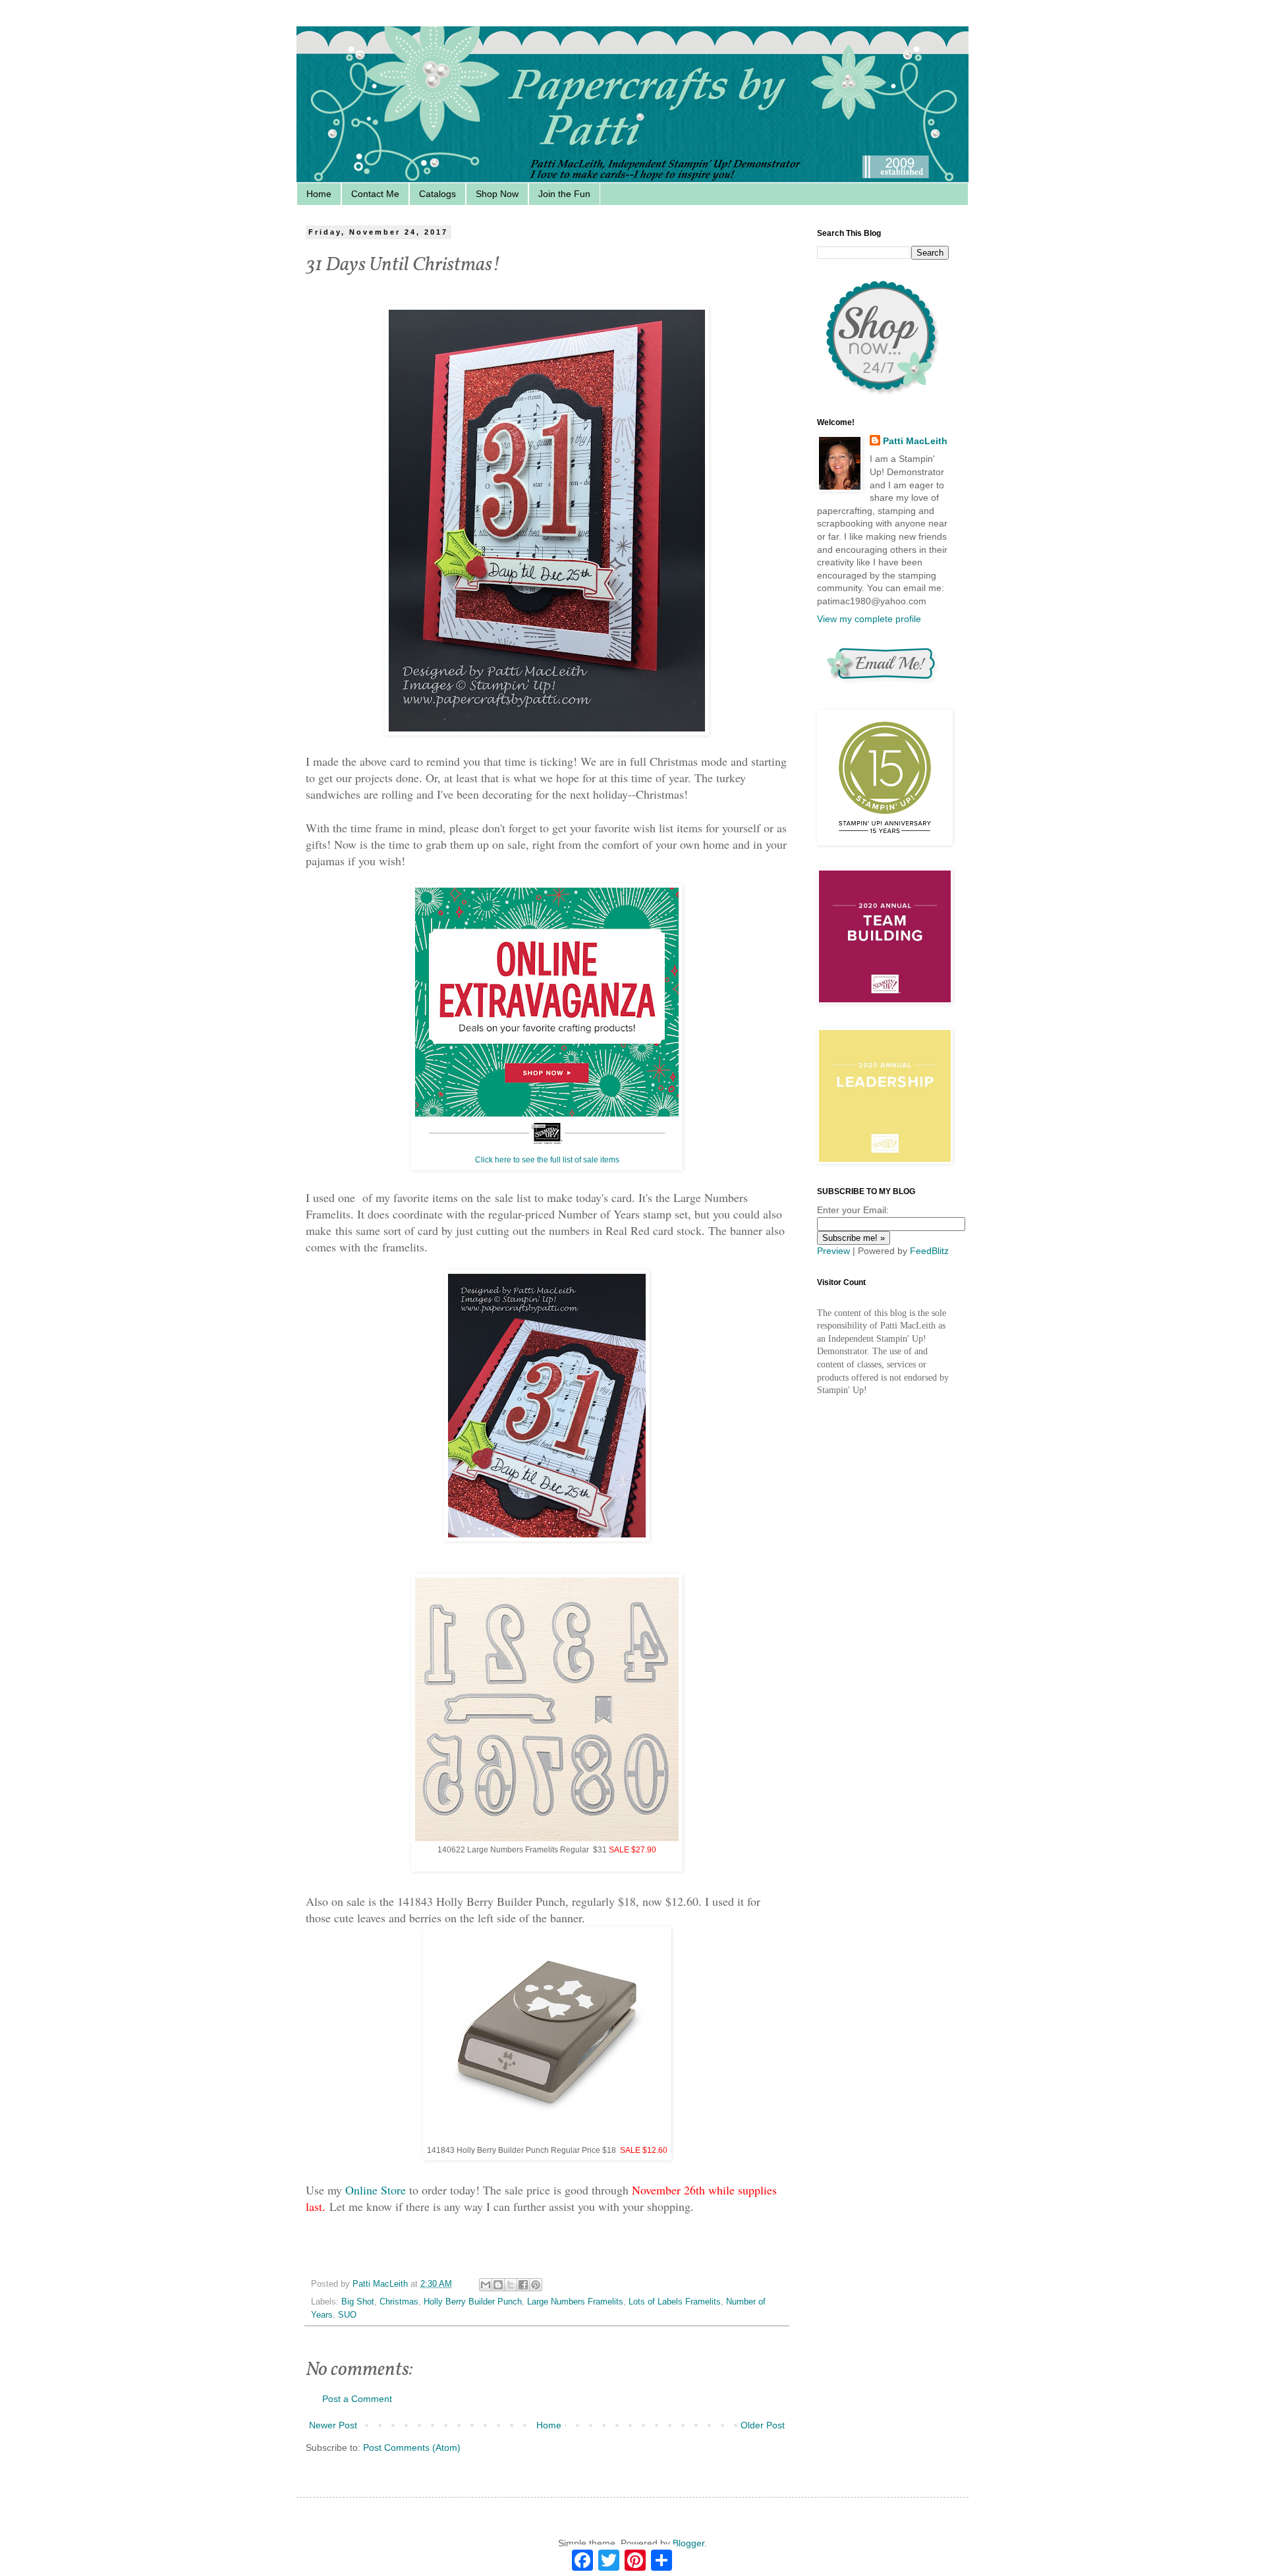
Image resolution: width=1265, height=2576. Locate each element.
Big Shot (358, 2302)
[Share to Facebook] (523, 2285)
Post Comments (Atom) (412, 2447)
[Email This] (486, 2285)
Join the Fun (564, 194)
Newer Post (333, 2425)
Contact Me (375, 194)
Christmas (399, 2302)
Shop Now (497, 194)
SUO (347, 2315)
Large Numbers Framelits (575, 2302)
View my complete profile (869, 619)
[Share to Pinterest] (536, 2285)
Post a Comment (357, 2399)
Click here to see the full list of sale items (547, 1160)
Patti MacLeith (915, 441)
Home (319, 194)
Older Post (763, 2425)
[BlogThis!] (498, 2285)
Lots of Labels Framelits (675, 2302)
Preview (833, 1251)
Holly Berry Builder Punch (473, 2302)
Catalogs (437, 194)
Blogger (689, 2543)
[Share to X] (511, 2285)
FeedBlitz (929, 1251)
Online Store (376, 2190)
